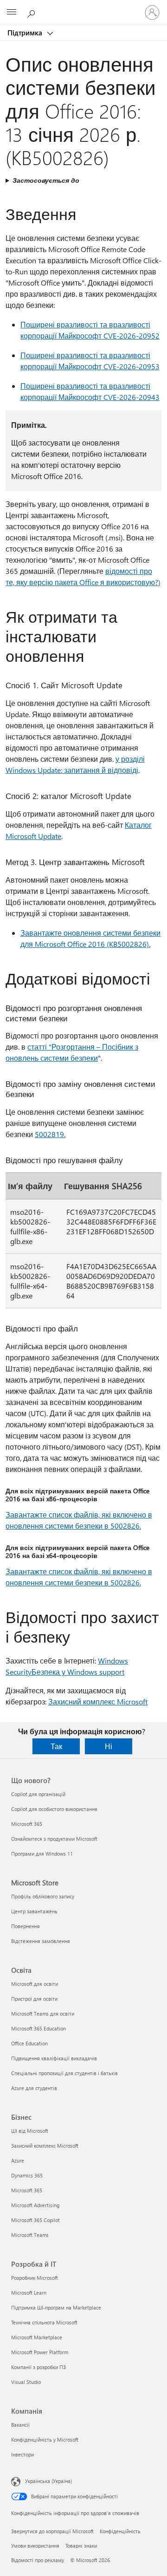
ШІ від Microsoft (30, 2131)
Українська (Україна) (48, 2481)
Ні (109, 1746)
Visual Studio (26, 2382)
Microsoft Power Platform (40, 2352)
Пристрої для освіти (34, 1999)
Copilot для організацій (38, 1794)
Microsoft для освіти (35, 1984)
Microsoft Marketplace (37, 2337)
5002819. (50, 1134)
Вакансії (20, 2425)
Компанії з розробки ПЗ (39, 2367)
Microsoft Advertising (35, 2205)
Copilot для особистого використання (54, 1809)
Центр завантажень (34, 1911)
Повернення (26, 1926)
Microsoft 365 (27, 1824)
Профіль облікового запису (43, 1896)
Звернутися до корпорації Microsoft (52, 2531)
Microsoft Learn (29, 2293)
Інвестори (22, 2454)
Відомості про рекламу (38, 2560)
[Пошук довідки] (32, 12)
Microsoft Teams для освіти (43, 2014)
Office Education (29, 2043)
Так (56, 1746)
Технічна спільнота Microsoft (44, 2322)
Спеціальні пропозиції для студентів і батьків (64, 2073)
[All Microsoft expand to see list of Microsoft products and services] (12, 13)
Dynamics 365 (27, 2175)
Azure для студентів (34, 2088)
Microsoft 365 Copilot (35, 2220)
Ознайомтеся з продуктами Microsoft (54, 1839)
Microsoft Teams (30, 2235)
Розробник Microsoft (35, 2278)
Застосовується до (46, 180)
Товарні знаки (81, 2546)
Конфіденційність (120, 2531)
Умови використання (35, 2546)
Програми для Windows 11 (42, 1854)
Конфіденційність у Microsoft (45, 2440)
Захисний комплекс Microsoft (98, 1701)
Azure (18, 2160)
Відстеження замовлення (41, 1941)
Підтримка (26, 33)
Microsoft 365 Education (39, 2028)
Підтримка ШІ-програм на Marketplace (56, 2307)
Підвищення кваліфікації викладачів (54, 2058)
